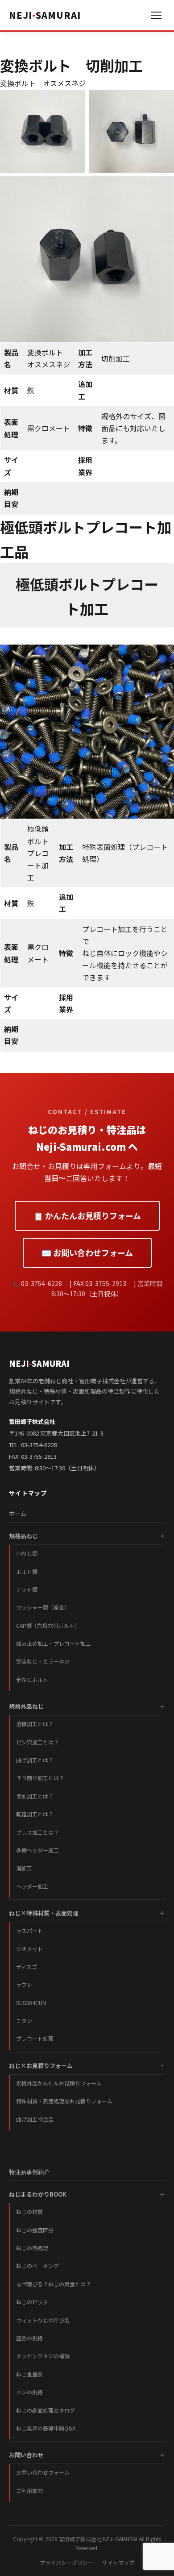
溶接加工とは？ (35, 1724)
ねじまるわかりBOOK (38, 2194)
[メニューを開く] (156, 15)
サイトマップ (118, 2562)
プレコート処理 (35, 2038)
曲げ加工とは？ (35, 1760)
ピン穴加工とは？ (37, 1742)
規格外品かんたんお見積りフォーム (59, 2083)
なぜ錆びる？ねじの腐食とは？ (54, 2284)
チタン (24, 2020)
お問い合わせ (26, 2455)
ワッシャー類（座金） (43, 1607)
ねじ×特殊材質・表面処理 (44, 1913)
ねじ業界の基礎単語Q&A (46, 2428)
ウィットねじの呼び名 (43, 2320)
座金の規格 (29, 2338)
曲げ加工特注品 (35, 2119)
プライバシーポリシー (66, 2562)
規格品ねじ (23, 1536)
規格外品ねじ (26, 1706)
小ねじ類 (27, 1553)
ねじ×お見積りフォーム (41, 2066)
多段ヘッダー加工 (37, 1850)
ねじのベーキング (37, 2266)
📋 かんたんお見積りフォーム (87, 1215)
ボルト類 (27, 1571)
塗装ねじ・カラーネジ (43, 1661)
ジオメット (29, 1949)
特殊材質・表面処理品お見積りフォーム (64, 2101)
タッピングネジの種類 (43, 2356)
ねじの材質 (29, 2212)
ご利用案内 (29, 2491)
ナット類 (27, 1589)
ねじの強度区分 (35, 2230)
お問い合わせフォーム (43, 2472)
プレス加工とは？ (37, 1832)
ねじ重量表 (29, 2374)
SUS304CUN (31, 2003)
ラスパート (29, 1930)
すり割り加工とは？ (40, 1778)
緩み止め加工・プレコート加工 (54, 1643)
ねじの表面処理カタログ (46, 2410)
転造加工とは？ (35, 1814)
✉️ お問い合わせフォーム (87, 1253)
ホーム (18, 1513)
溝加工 (24, 1868)
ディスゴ (27, 1966)
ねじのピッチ (32, 2302)
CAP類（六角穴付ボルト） (48, 1625)
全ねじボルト (32, 1679)
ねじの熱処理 (32, 2248)
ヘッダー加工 (32, 1886)
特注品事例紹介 (29, 2172)
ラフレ (24, 1984)
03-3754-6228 (39, 1445)
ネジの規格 (29, 2392)
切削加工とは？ (35, 1796)
